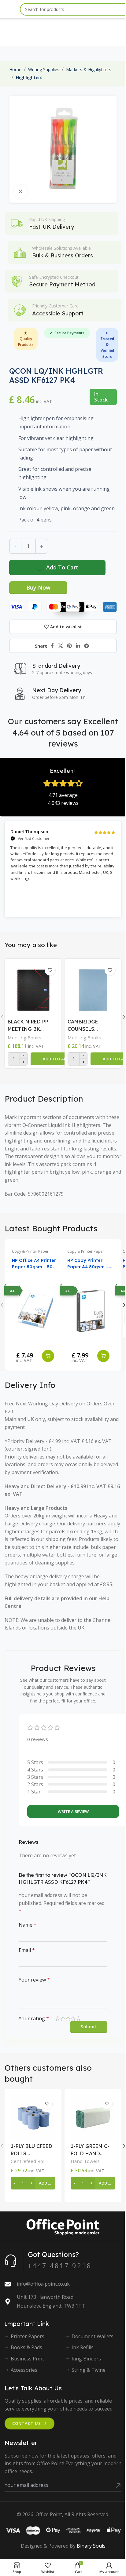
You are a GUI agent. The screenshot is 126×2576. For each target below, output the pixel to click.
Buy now (38, 587)
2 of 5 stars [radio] (63, 2018)
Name (28, 1925)
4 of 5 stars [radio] (73, 2018)
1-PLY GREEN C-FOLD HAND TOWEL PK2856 (90, 2150)
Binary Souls (91, 2546)
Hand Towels (85, 2161)
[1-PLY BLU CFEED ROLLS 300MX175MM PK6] (33, 2118)
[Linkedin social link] (78, 646)
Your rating (34, 2018)
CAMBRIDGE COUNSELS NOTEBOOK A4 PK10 (86, 1026)
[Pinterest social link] (69, 646)
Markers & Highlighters (89, 69)
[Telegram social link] (87, 646)
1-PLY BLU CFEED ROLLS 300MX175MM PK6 (31, 2150)
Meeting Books (24, 1037)
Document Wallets (93, 2336)
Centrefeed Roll (28, 2161)
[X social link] (60, 646)
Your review (34, 1980)
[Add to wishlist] (50, 970)
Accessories (24, 2370)
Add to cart (62, 567)
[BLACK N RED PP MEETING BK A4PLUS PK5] (33, 989)
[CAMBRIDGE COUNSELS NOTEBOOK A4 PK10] (93, 989)
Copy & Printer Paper (30, 1251)
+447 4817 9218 (60, 2265)
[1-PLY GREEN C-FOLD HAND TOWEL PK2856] (93, 2118)
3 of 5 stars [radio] (68, 2018)
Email (27, 1950)
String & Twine (89, 2370)
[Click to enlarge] (21, 192)
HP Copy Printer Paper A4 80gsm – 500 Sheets (88, 1264)
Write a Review (73, 1811)
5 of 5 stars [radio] (78, 2018)
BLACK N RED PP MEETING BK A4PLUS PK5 (28, 1026)
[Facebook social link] (52, 646)
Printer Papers (28, 2336)
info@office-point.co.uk (43, 2284)
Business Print (27, 2359)
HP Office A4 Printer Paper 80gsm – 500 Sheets (34, 1264)
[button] (56, 1059)
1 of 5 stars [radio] (58, 2018)
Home (15, 69)
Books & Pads (26, 2347)
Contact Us (27, 2423)
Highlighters (29, 77)
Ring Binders (86, 2359)
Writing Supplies (44, 69)
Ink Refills (83, 2347)
